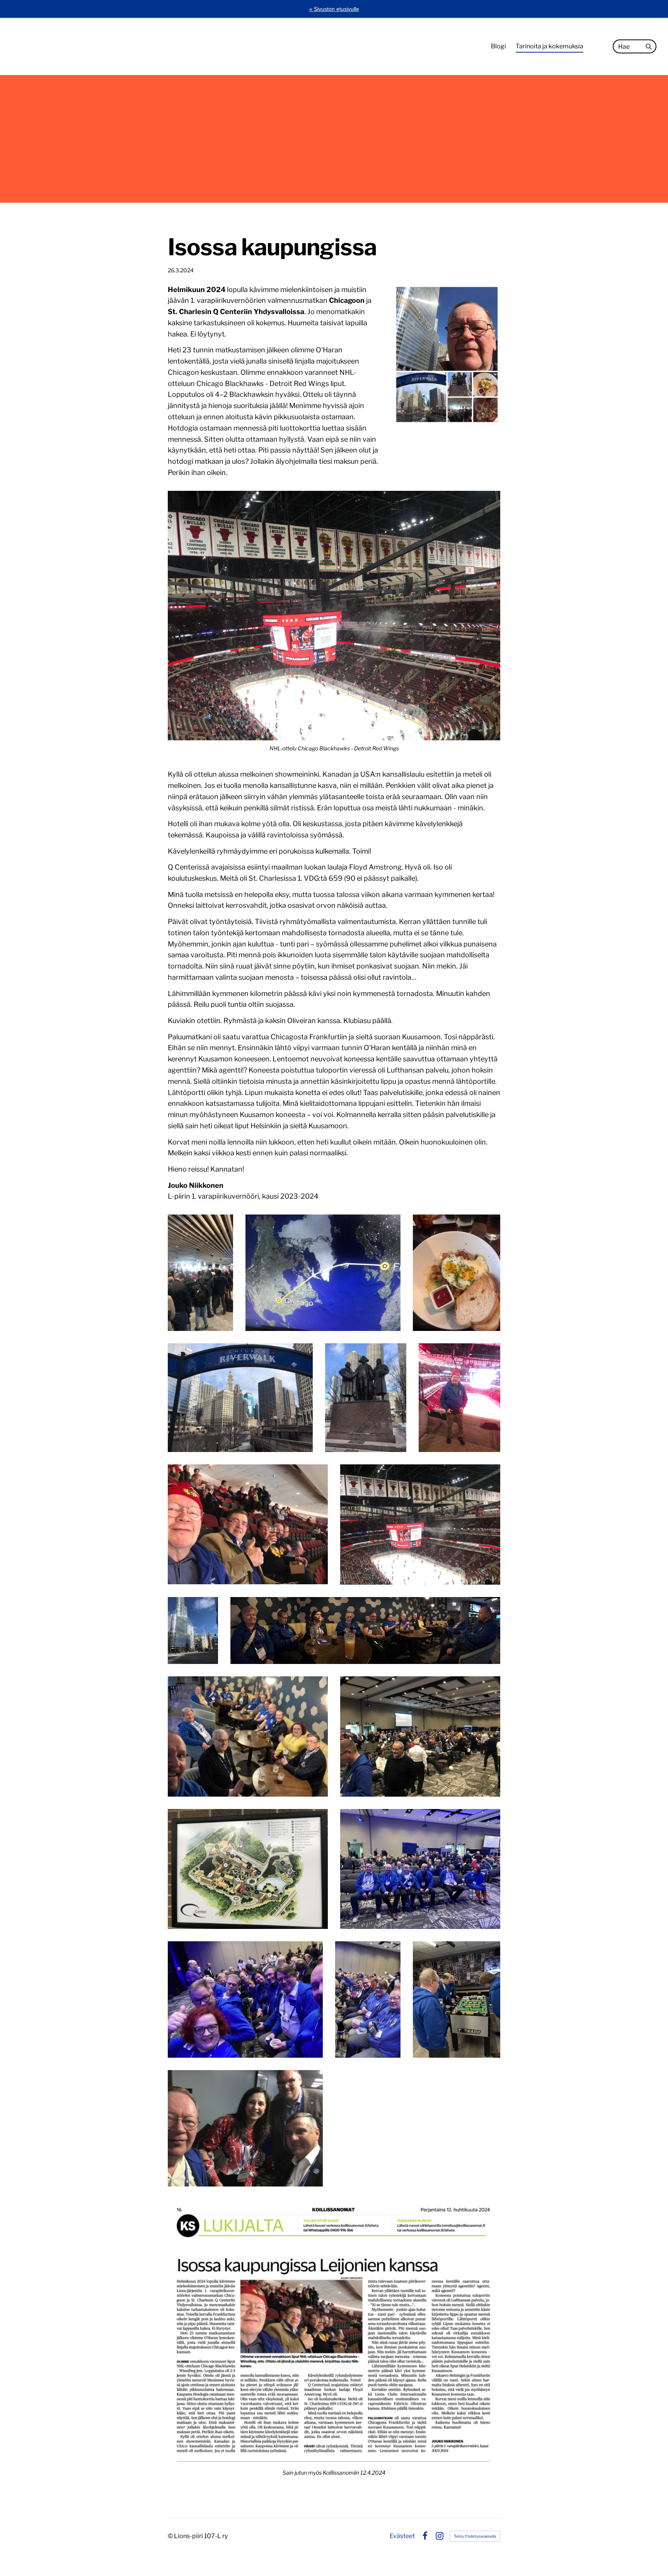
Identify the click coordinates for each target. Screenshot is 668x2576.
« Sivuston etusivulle (334, 9)
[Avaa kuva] (200, 1273)
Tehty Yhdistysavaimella (475, 2536)
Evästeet (402, 2536)
